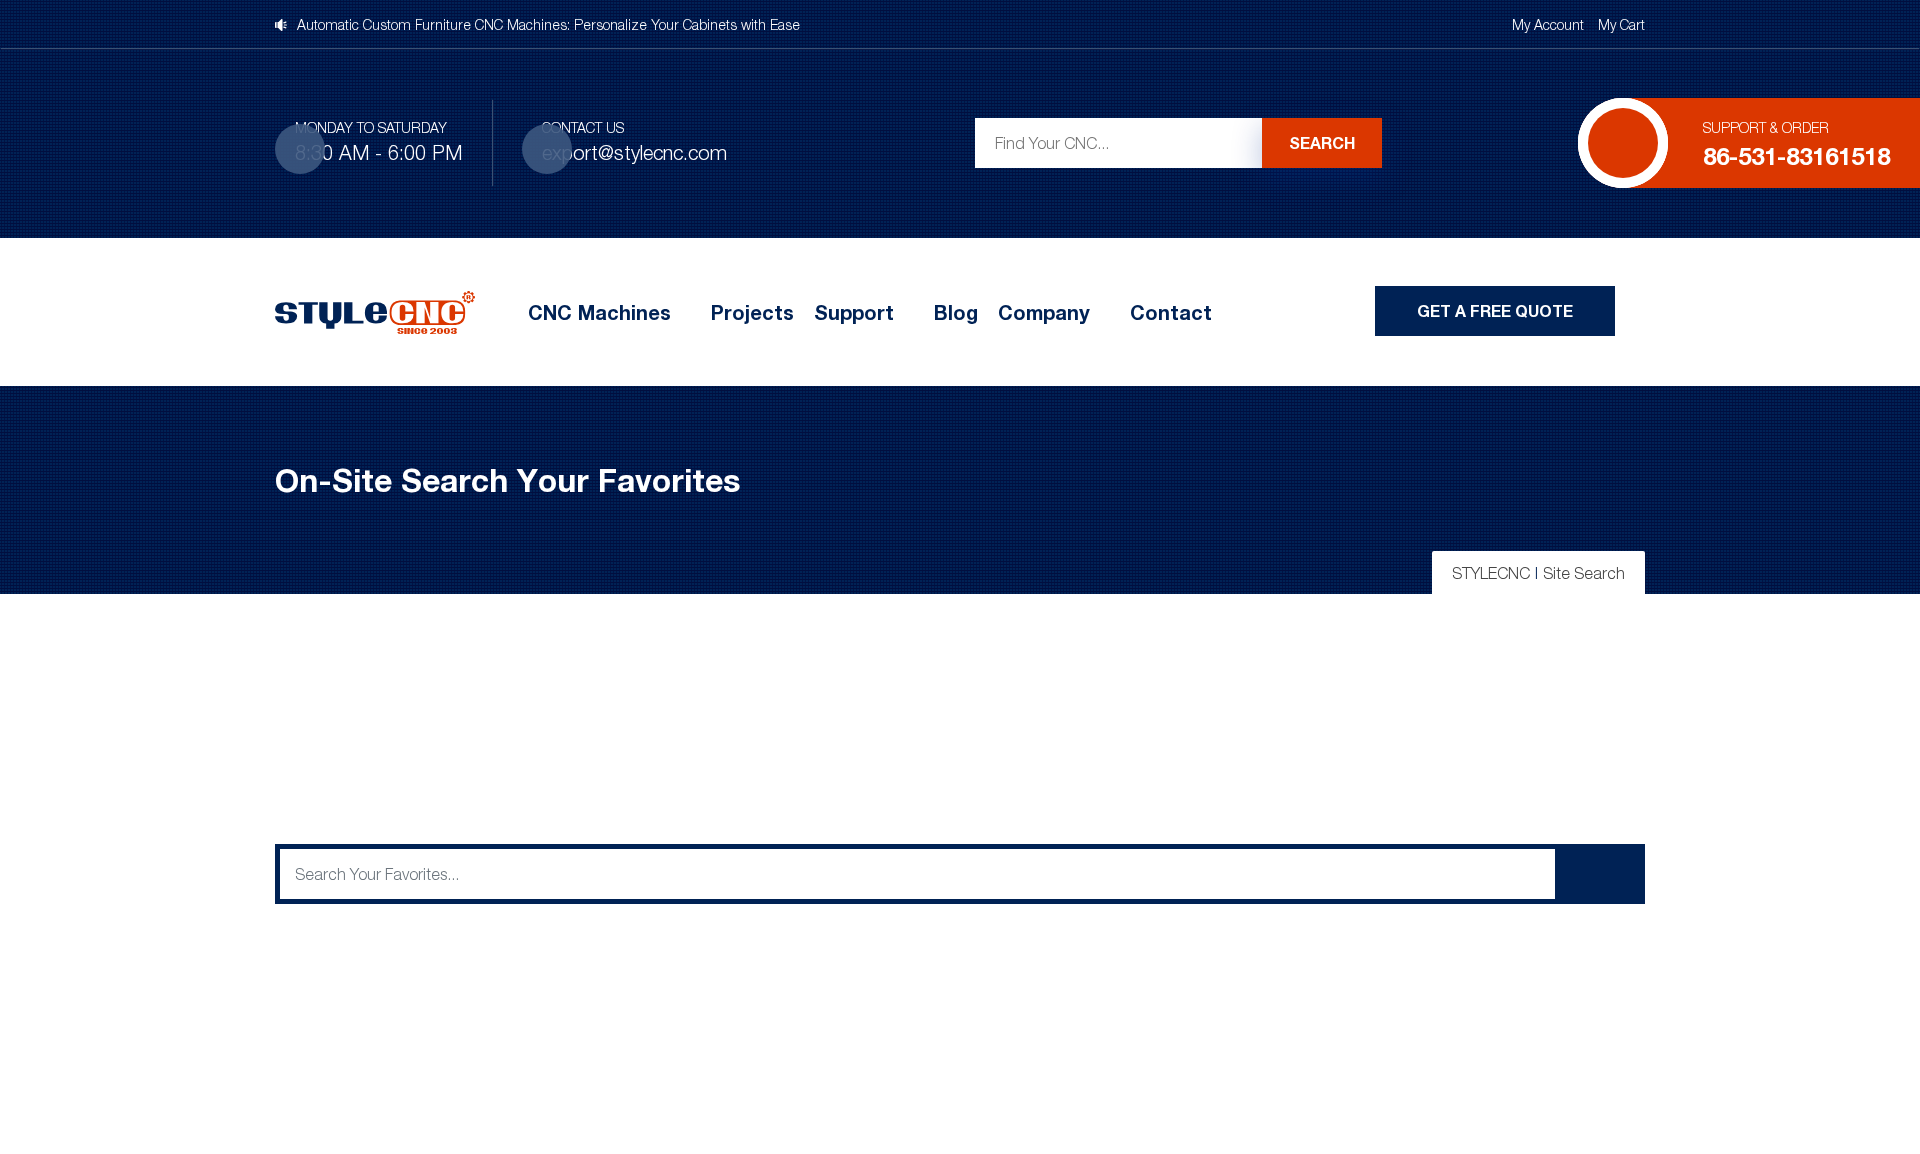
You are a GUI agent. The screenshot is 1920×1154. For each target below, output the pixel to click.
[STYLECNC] (375, 310)
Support (854, 312)
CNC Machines (599, 312)
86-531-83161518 (1796, 155)
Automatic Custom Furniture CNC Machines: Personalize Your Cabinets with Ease (548, 24)
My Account (1548, 24)
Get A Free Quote (1495, 310)
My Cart (1621, 24)
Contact (1171, 312)
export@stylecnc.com (634, 152)
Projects (752, 312)
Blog (956, 312)
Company (1044, 312)
